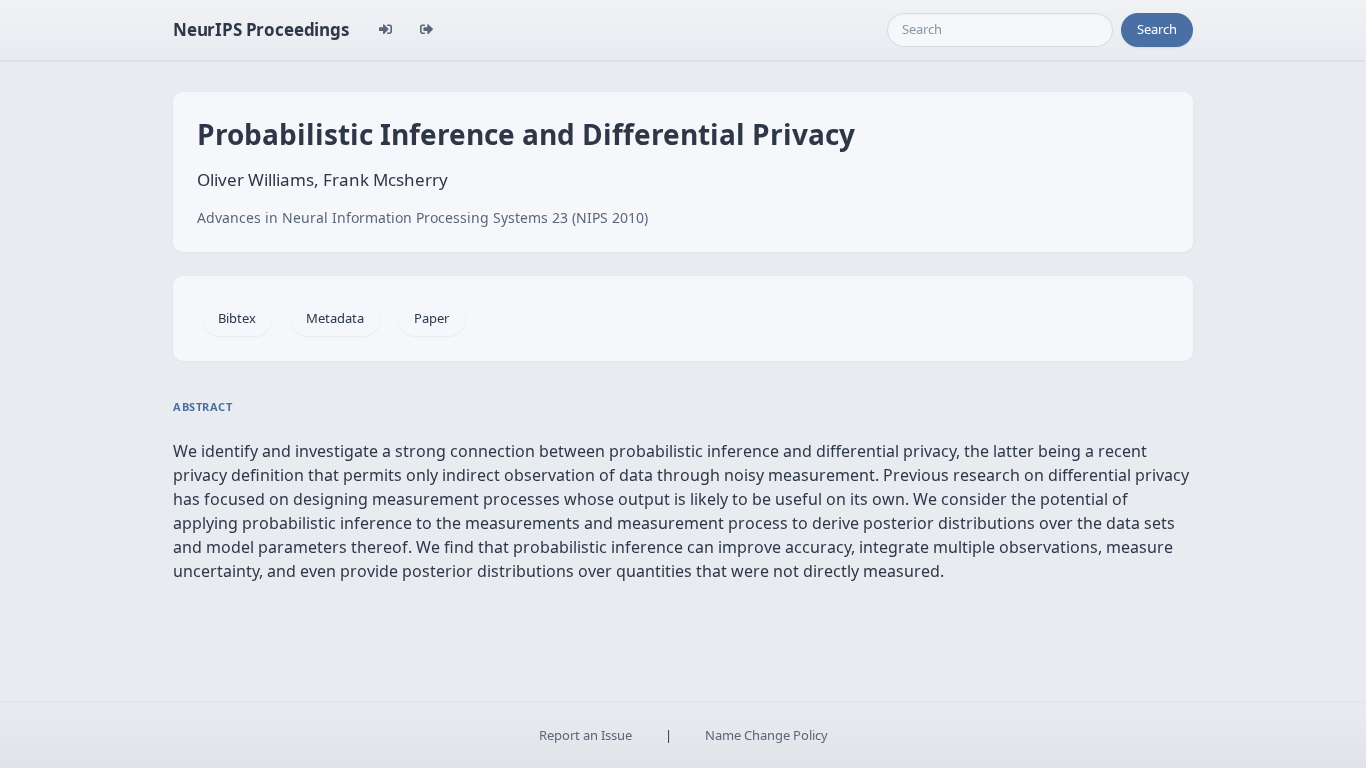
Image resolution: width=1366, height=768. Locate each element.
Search (1157, 29)
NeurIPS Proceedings (261, 29)
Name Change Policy (766, 735)
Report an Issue (585, 735)
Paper (431, 318)
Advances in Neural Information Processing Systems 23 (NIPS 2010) (422, 217)
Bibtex (237, 318)
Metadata (335, 318)
